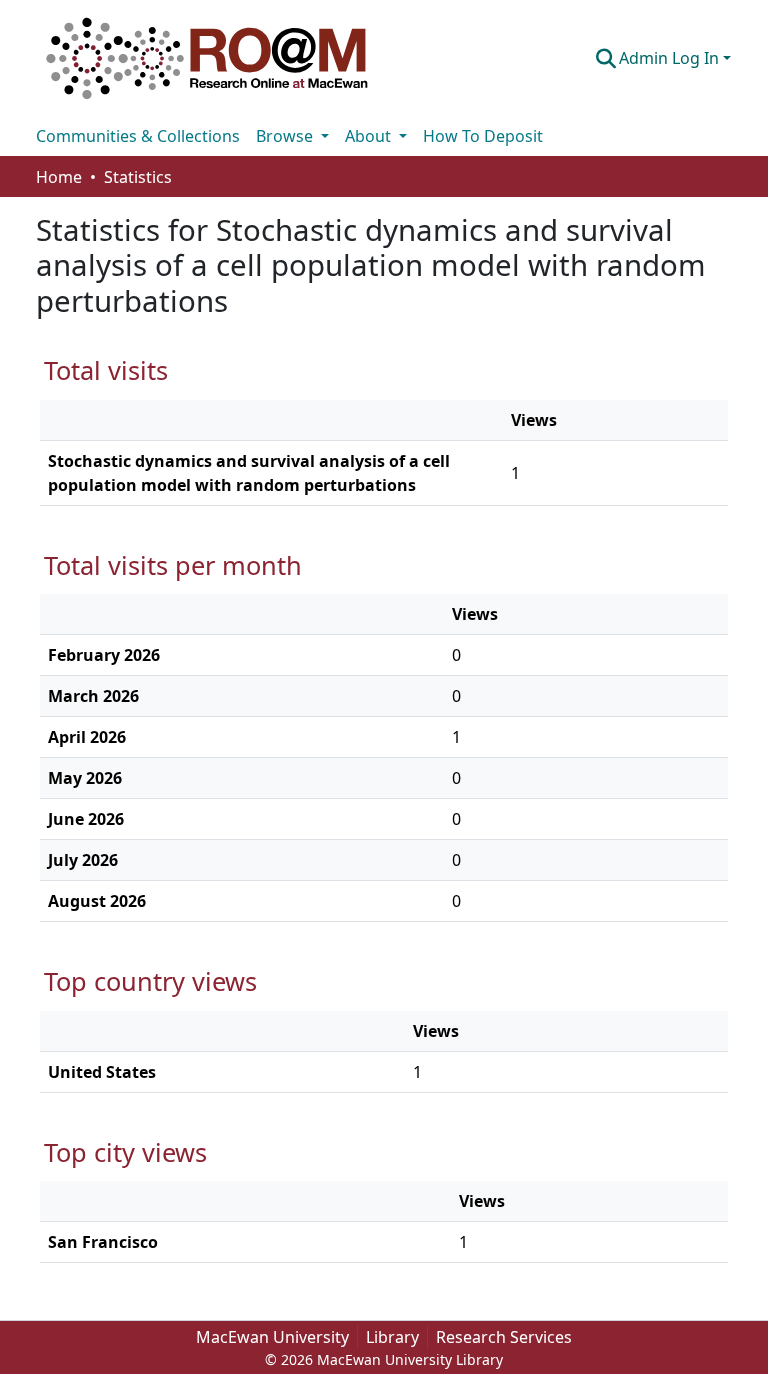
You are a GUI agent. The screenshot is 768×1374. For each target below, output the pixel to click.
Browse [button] (286, 136)
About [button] (370, 136)
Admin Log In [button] (671, 58)
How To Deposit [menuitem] (483, 136)
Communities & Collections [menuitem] (138, 136)
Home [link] (59, 177)
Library (392, 1337)
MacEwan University (272, 1337)
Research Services (504, 1337)
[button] (207, 58)
